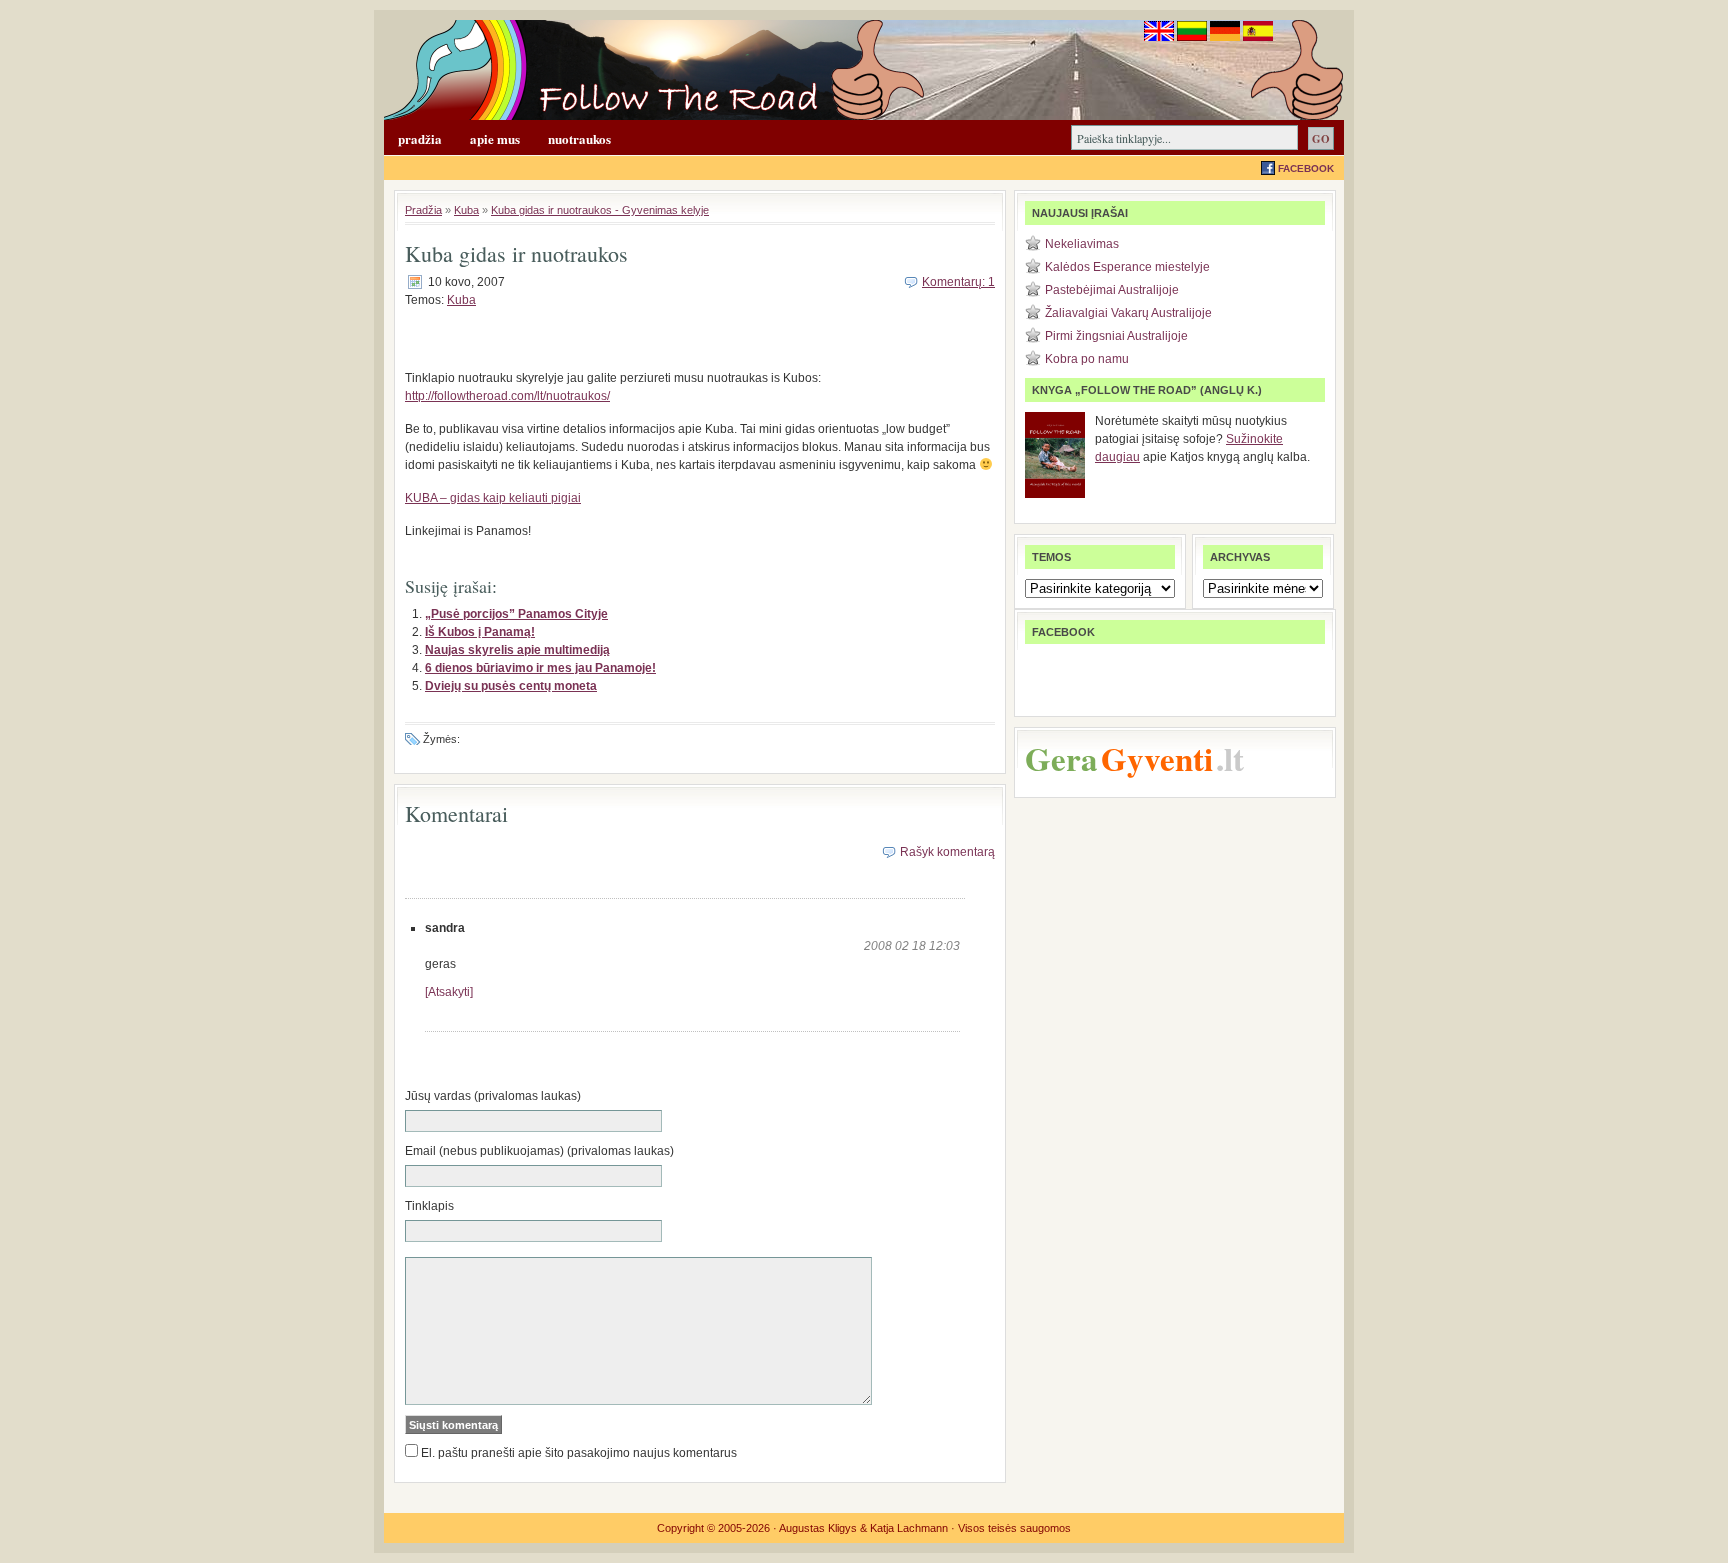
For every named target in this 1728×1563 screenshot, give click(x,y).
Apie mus (495, 138)
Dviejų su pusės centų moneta (511, 686)
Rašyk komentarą (947, 852)
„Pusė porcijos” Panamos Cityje (516, 614)
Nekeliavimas (1082, 244)
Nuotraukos (579, 138)
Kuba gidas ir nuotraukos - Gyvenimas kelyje (600, 210)
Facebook (1306, 168)
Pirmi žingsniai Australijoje (1116, 336)
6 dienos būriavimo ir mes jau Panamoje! (540, 668)
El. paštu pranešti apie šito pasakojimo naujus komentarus (579, 1453)
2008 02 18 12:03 (912, 946)
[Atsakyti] (449, 992)
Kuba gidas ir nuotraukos (516, 253)
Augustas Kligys (818, 1528)
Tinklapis (429, 1206)
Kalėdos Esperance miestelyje (1127, 267)
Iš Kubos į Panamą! (480, 632)
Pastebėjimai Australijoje (1112, 290)
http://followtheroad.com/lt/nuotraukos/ (507, 396)
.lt (1230, 758)
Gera (1061, 758)
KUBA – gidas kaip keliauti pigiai (493, 498)
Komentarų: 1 (958, 282)
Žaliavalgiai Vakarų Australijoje (1128, 313)
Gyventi (1157, 758)
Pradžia (420, 138)
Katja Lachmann (909, 1528)
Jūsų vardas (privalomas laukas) (493, 1096)
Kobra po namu (1087, 359)
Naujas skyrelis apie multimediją (517, 650)
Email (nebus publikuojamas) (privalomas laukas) (539, 1151)
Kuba (466, 210)
